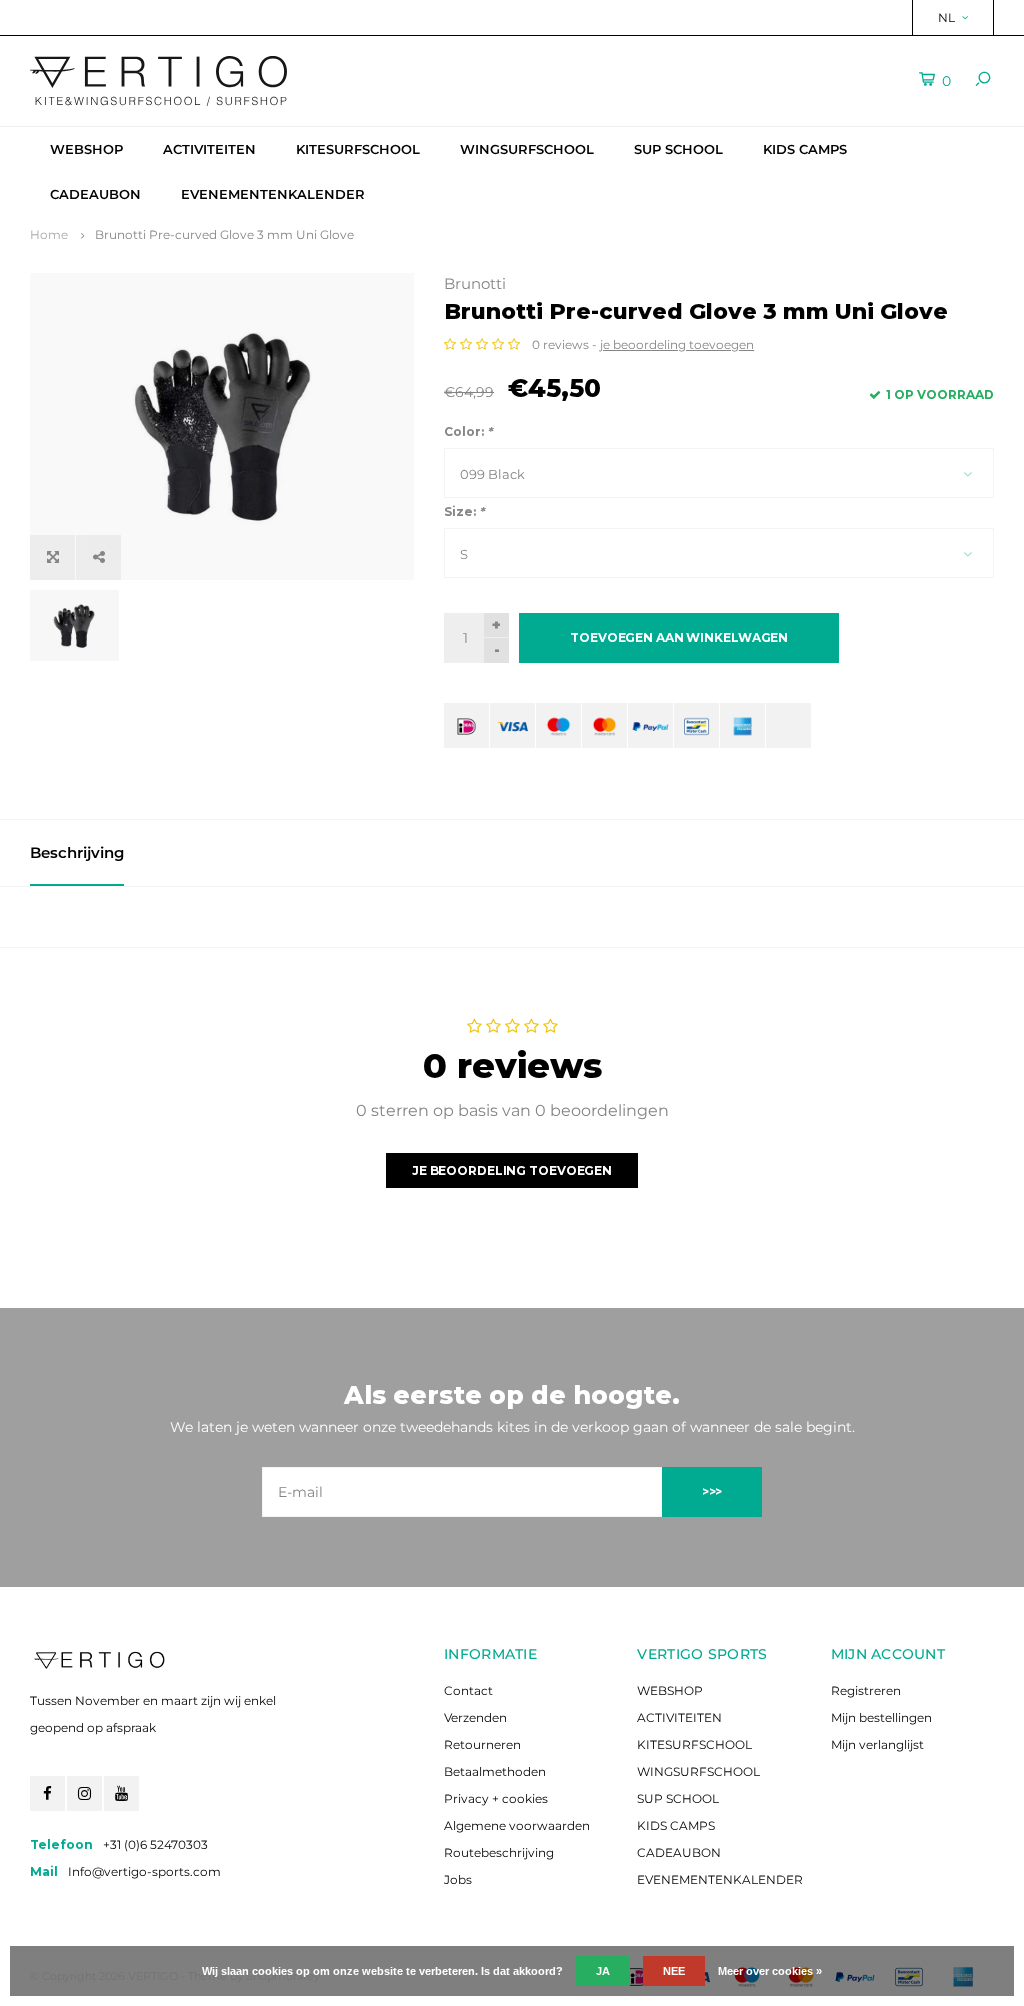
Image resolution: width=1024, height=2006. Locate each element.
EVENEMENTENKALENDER (273, 194)
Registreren (866, 1690)
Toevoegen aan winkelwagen (679, 637)
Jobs (458, 1879)
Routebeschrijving (499, 1852)
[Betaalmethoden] (466, 725)
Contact (468, 1690)
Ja (603, 1971)
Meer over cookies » (770, 1971)
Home (49, 234)
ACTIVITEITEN (209, 149)
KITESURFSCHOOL (358, 149)
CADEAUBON (95, 194)
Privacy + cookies (496, 1798)
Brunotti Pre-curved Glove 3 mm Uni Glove (224, 234)
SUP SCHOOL (678, 149)
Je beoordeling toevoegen (512, 1170)
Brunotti (475, 283)
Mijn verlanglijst (877, 1744)
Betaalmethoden (495, 1771)
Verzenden (475, 1717)
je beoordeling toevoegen (677, 344)
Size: (464, 511)
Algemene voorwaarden (517, 1825)
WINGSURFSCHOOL (527, 149)
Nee (674, 1971)
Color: (468, 431)
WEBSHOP (86, 149)
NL (946, 17)
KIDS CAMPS (805, 149)
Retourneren (482, 1744)
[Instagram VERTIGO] (84, 1793)
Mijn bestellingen (881, 1717)
